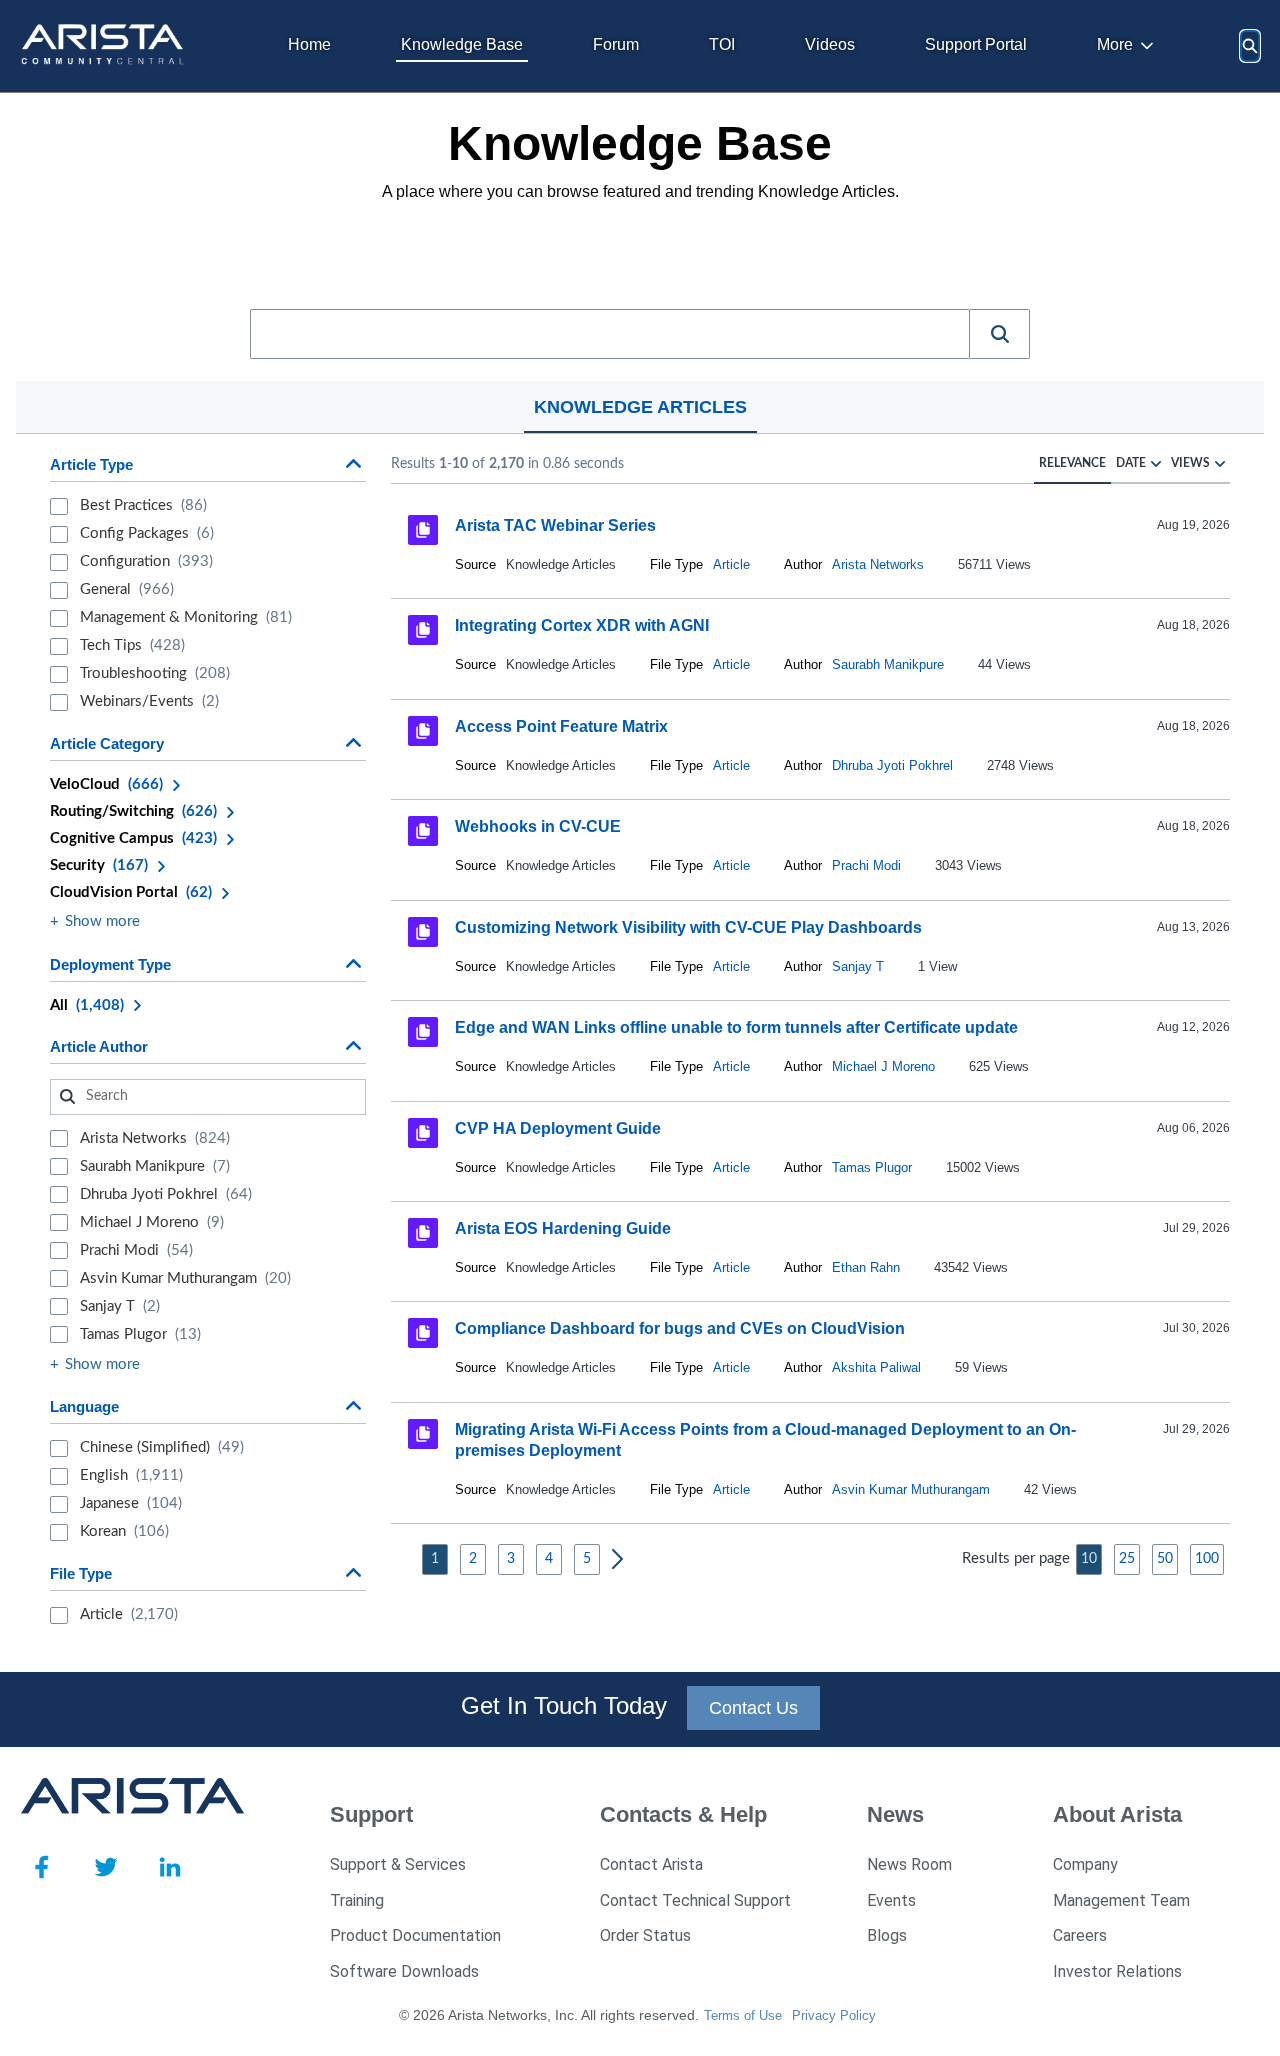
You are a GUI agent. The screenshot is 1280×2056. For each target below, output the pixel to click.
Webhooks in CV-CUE (538, 826)
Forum (616, 44)
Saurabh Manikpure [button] (888, 664)
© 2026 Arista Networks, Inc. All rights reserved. (549, 2015)
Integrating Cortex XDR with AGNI (582, 625)
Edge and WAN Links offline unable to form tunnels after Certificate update (736, 1027)
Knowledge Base (462, 44)
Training (357, 1900)
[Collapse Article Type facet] (353, 464)
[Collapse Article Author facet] (353, 1046)
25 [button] (1127, 1559)
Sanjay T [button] (858, 966)
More (1115, 44)
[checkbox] (59, 506)
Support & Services (398, 1864)
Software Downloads (404, 1971)
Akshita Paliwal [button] (876, 1367)
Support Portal (976, 44)
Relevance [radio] (1072, 463)
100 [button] (1207, 1559)
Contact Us (753, 1708)
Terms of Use (743, 2015)
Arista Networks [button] (878, 564)
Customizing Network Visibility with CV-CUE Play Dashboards (688, 927)
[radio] (1156, 463)
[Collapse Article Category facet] (353, 743)
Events (891, 1900)
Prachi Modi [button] (866, 865)
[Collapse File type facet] (353, 1573)
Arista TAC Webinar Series (555, 525)
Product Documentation (415, 1935)
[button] (1000, 334)
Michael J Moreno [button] (883, 1066)
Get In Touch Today (564, 1705)
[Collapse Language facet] (353, 1406)
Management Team (1121, 1900)
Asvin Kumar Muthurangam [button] (911, 1489)
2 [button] (473, 1559)
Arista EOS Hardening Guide (563, 1228)
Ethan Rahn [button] (866, 1267)
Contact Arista (651, 1864)
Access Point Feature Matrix (561, 726)
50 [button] (1165, 1559)
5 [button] (587, 1559)
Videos (830, 44)
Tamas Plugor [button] (872, 1167)
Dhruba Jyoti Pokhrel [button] (892, 765)
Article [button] (731, 564)
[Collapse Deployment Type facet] (353, 964)
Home (309, 44)
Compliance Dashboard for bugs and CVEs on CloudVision (680, 1328)
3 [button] (511, 1559)
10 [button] (1089, 1559)
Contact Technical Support (695, 1900)
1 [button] (435, 1559)
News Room (909, 1864)
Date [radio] (1131, 463)
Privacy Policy (834, 2015)
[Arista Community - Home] (104, 46)
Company (1085, 1864)
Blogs (887, 1935)
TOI (722, 44)
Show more (102, 921)
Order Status (645, 1935)
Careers (1080, 1935)
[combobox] (610, 334)
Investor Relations (1117, 1971)
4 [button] (549, 1559)
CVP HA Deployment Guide (558, 1127)
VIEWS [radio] (1190, 463)
